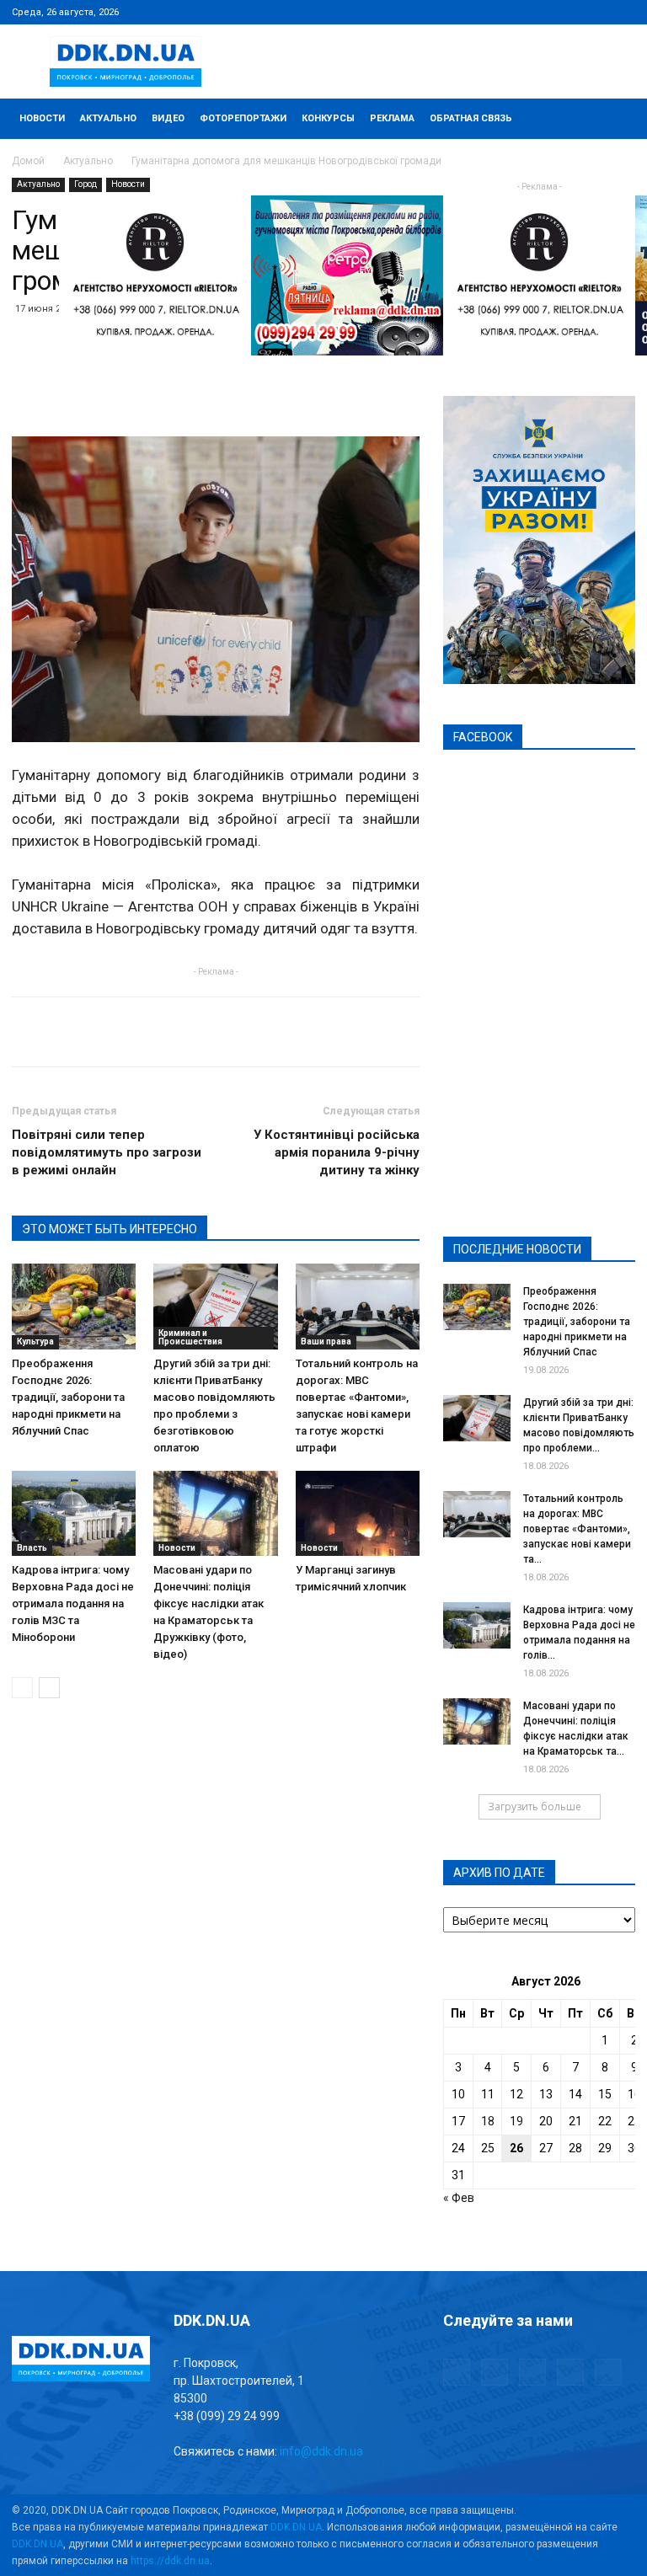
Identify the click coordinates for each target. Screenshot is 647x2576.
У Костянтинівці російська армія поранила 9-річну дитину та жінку (337, 1152)
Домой (28, 161)
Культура (35, 1341)
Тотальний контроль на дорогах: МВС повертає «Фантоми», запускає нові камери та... (577, 1529)
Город (86, 184)
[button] (615, 119)
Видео (168, 118)
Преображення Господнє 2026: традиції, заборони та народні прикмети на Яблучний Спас (68, 1397)
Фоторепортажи (243, 118)
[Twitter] (567, 12)
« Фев (459, 2198)
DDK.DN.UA (296, 2527)
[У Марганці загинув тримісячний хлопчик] (358, 1513)
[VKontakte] (595, 12)
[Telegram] (539, 12)
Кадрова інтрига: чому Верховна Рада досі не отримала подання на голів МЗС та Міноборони (73, 1603)
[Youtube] (623, 12)
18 (488, 2121)
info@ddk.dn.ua (321, 2451)
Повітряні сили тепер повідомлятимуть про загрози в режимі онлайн (107, 1152)
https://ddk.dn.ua (170, 2561)
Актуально (108, 118)
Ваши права (326, 1341)
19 (516, 2121)
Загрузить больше (535, 1806)
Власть (32, 1548)
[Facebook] (511, 12)
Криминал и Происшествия (190, 1337)
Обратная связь (471, 118)
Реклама (392, 118)
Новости (42, 118)
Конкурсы (328, 118)
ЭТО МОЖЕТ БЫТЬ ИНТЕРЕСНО (110, 1229)
